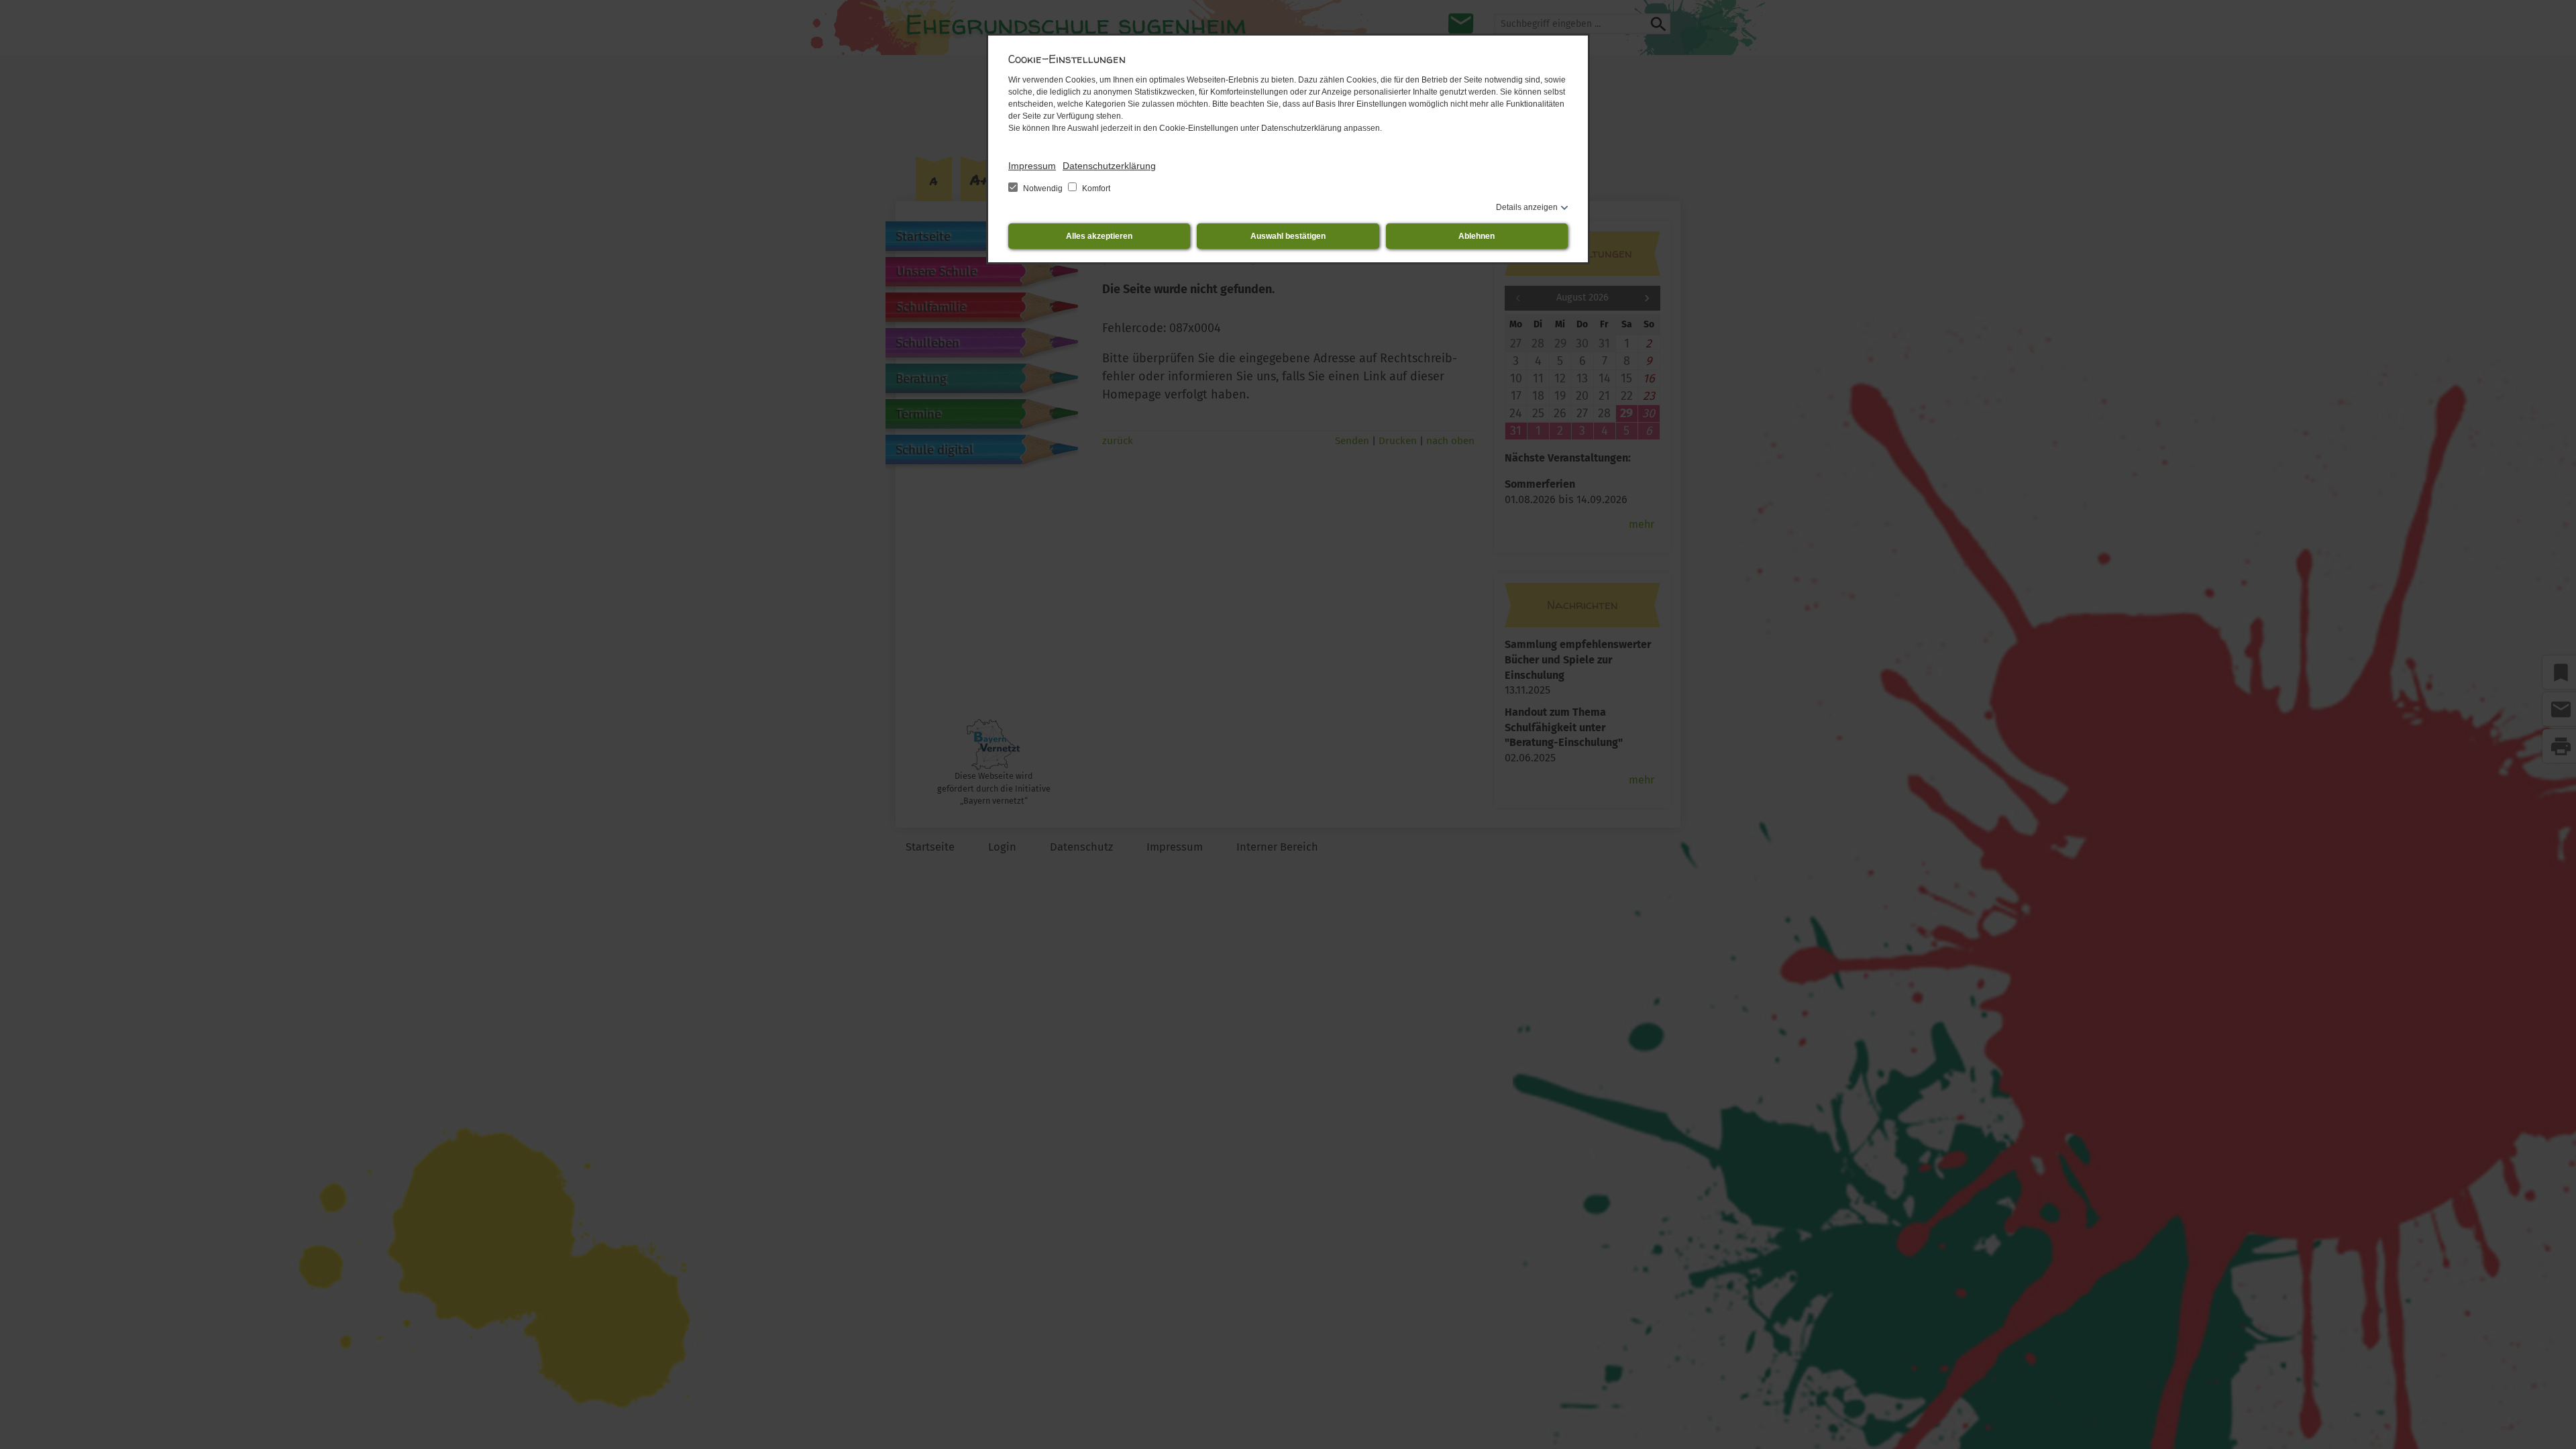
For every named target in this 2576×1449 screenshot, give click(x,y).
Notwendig (1043, 189)
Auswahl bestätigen (1288, 236)
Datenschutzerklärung (1109, 166)
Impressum (1032, 166)
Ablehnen (1477, 236)
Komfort (1095, 189)
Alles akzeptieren (1099, 236)
